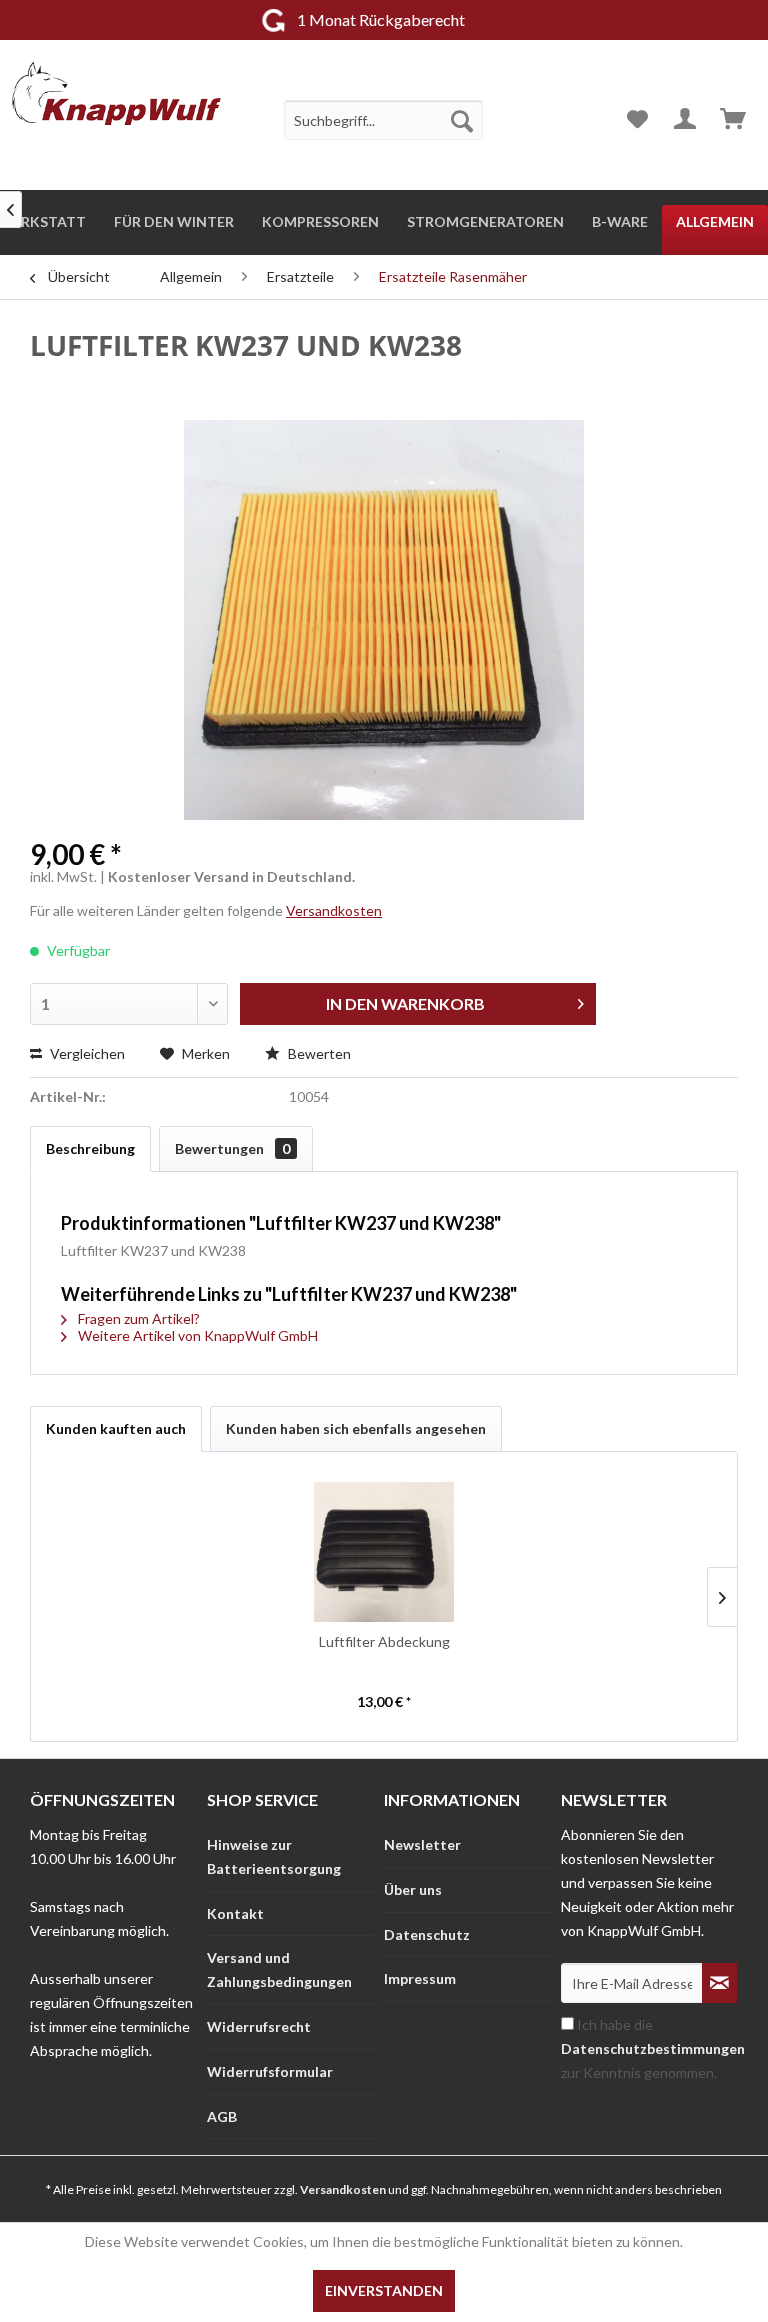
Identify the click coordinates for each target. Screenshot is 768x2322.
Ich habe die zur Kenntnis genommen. (653, 2048)
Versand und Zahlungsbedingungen (279, 1969)
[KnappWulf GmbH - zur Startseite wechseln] (116, 100)
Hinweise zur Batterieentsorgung (274, 1856)
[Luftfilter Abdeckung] (384, 1552)
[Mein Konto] (686, 120)
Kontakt (235, 1913)
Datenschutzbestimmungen (653, 2048)
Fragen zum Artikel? (137, 1318)
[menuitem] (384, 120)
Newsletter (422, 1844)
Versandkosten (334, 910)
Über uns (413, 1889)
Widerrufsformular (270, 2071)
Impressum (420, 1978)
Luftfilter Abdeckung (384, 1641)
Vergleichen (86, 1053)
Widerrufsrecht (259, 2026)
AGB (222, 2116)
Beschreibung (90, 1148)
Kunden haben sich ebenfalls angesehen (356, 1428)
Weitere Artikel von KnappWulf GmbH (196, 1335)
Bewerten (318, 1053)
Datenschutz (427, 1934)
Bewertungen (232, 1148)
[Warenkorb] (735, 120)
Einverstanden (384, 2290)
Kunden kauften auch (116, 1428)
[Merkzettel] (637, 120)
